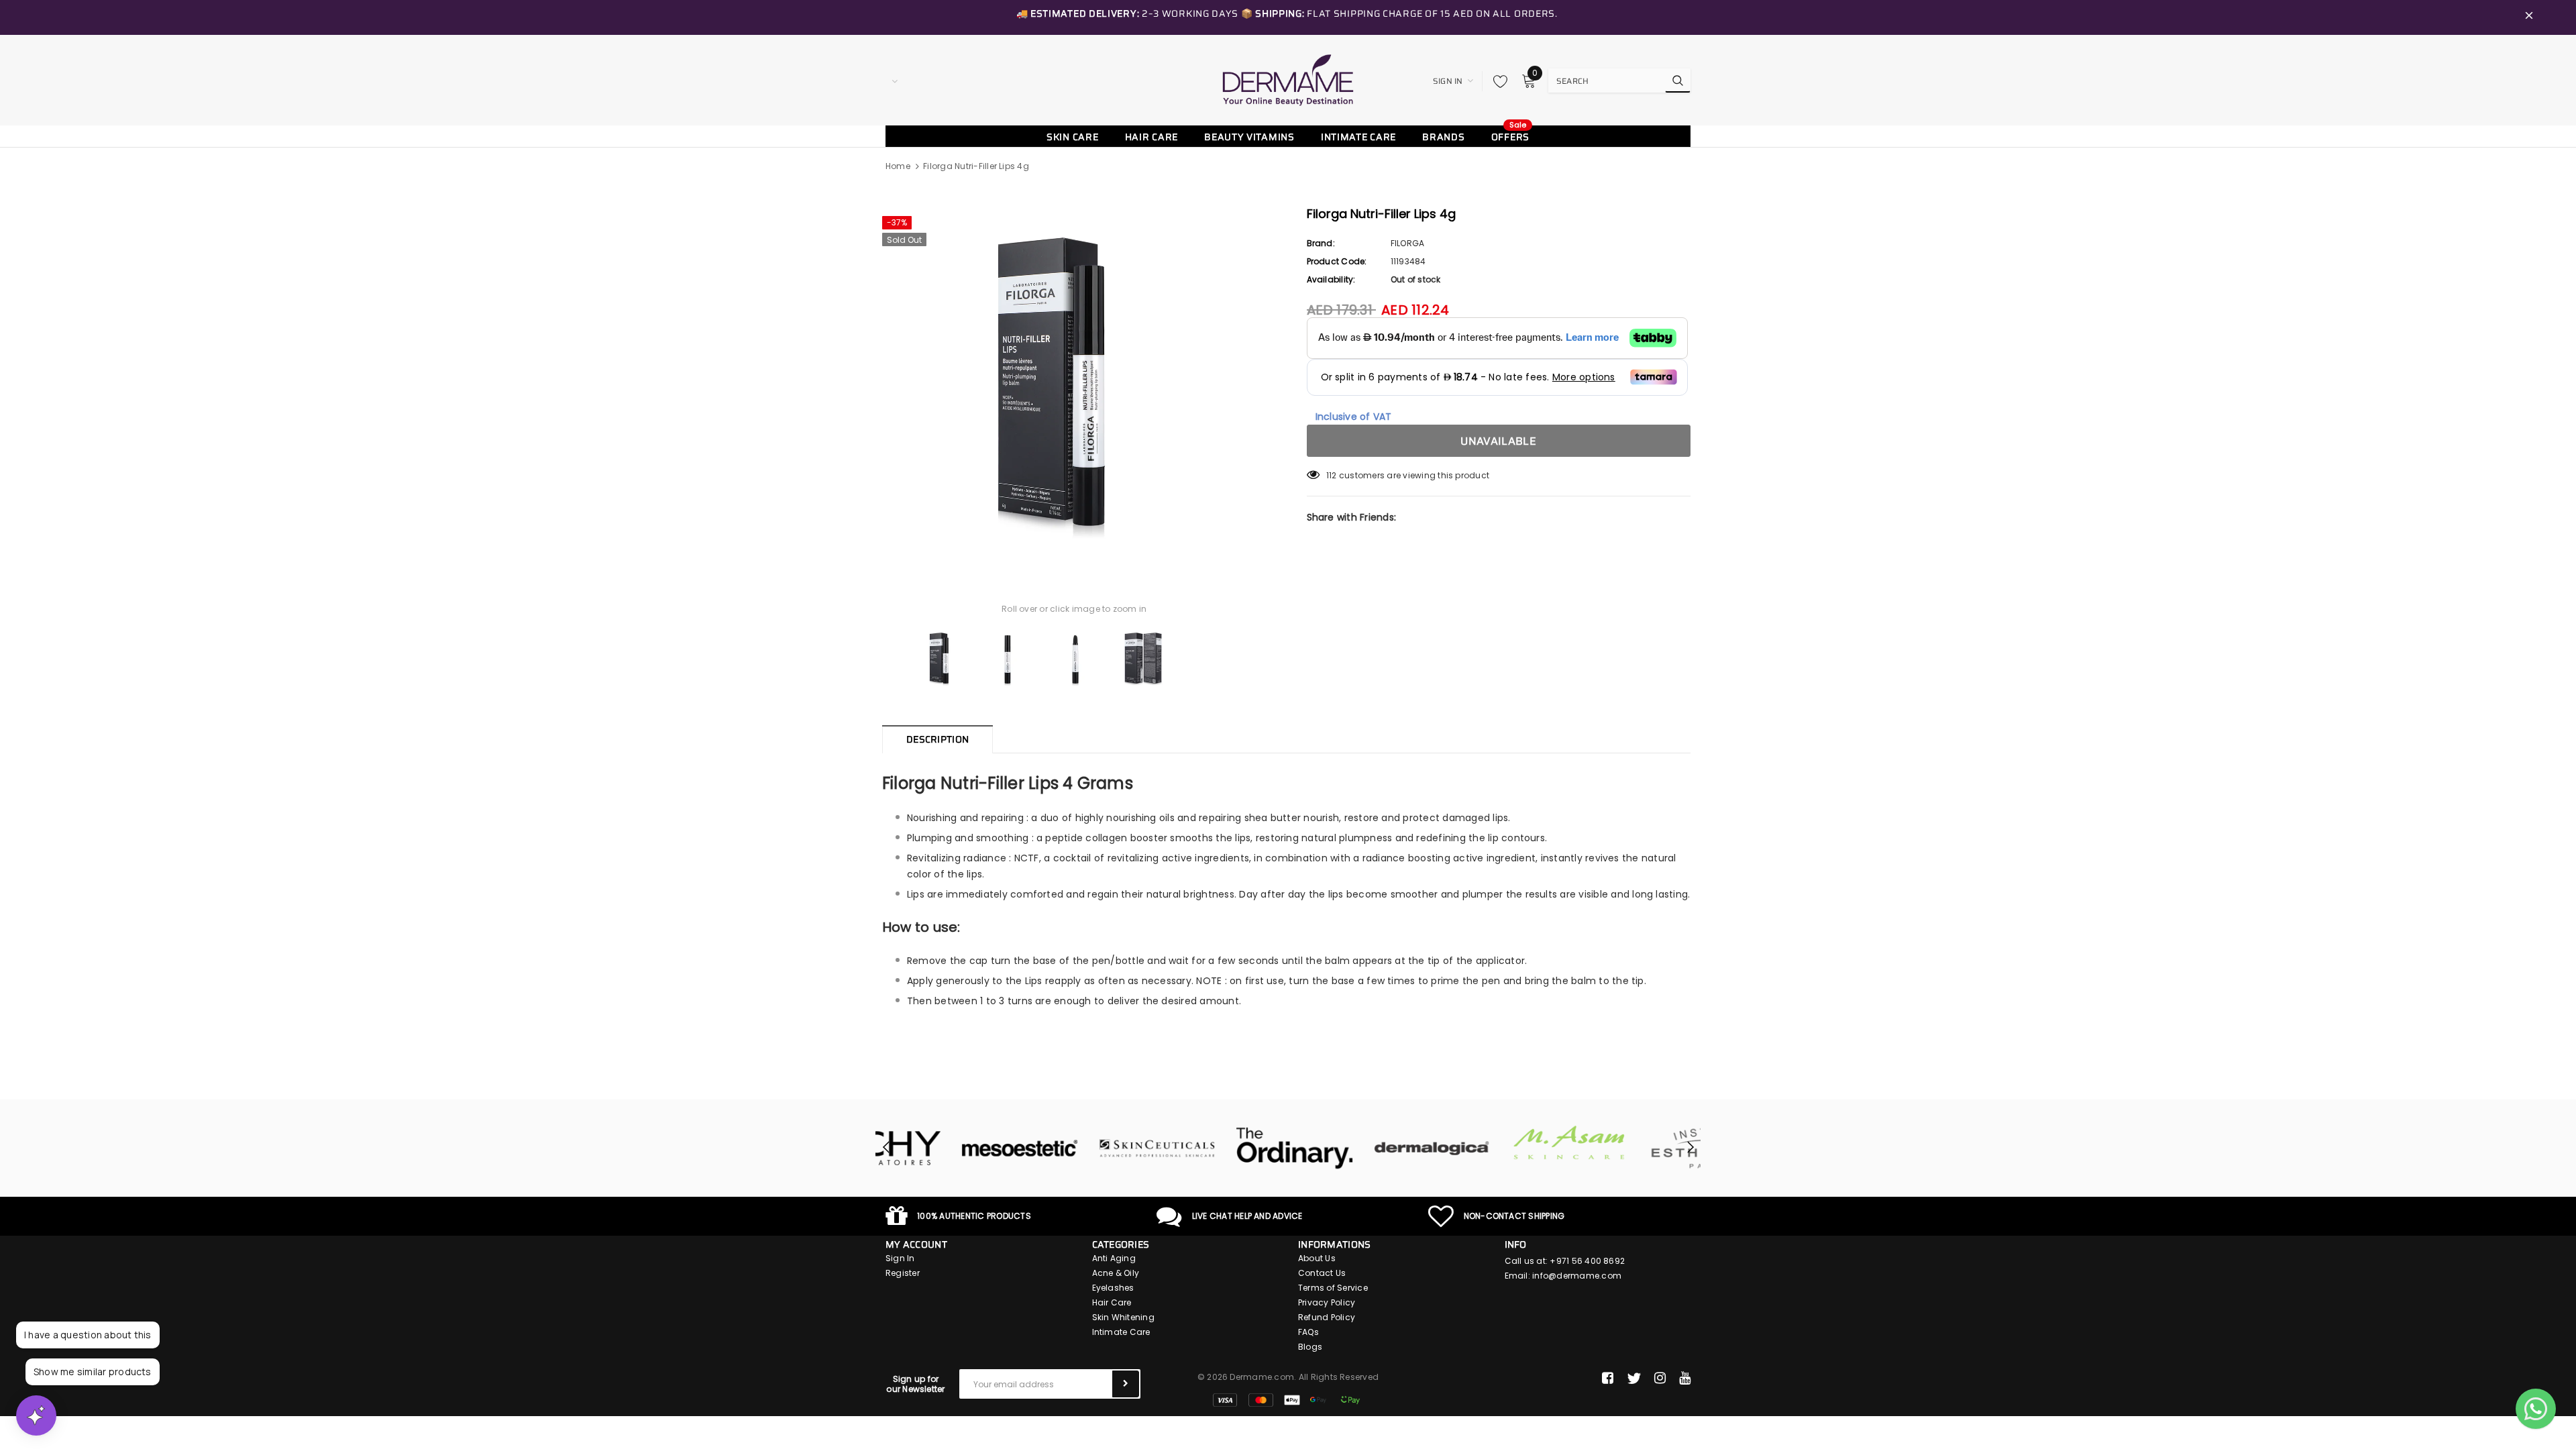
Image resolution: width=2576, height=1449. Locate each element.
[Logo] (1288, 80)
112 (1332, 475)
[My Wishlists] (1497, 81)
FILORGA (1408, 243)
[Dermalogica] (1357, 1148)
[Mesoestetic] (944, 1148)
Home (898, 166)
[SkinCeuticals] (1082, 1148)
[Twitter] (1634, 1379)
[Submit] (1126, 1384)
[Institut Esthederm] (1632, 1148)
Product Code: (1337, 261)
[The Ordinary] (1219, 1148)
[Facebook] (1608, 1379)
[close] (2529, 17)
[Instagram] (1660, 1379)
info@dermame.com (1577, 1276)
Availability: (1331, 279)
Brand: (1321, 243)
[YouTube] (1685, 1379)
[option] (1074, 382)
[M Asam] (1494, 1143)
